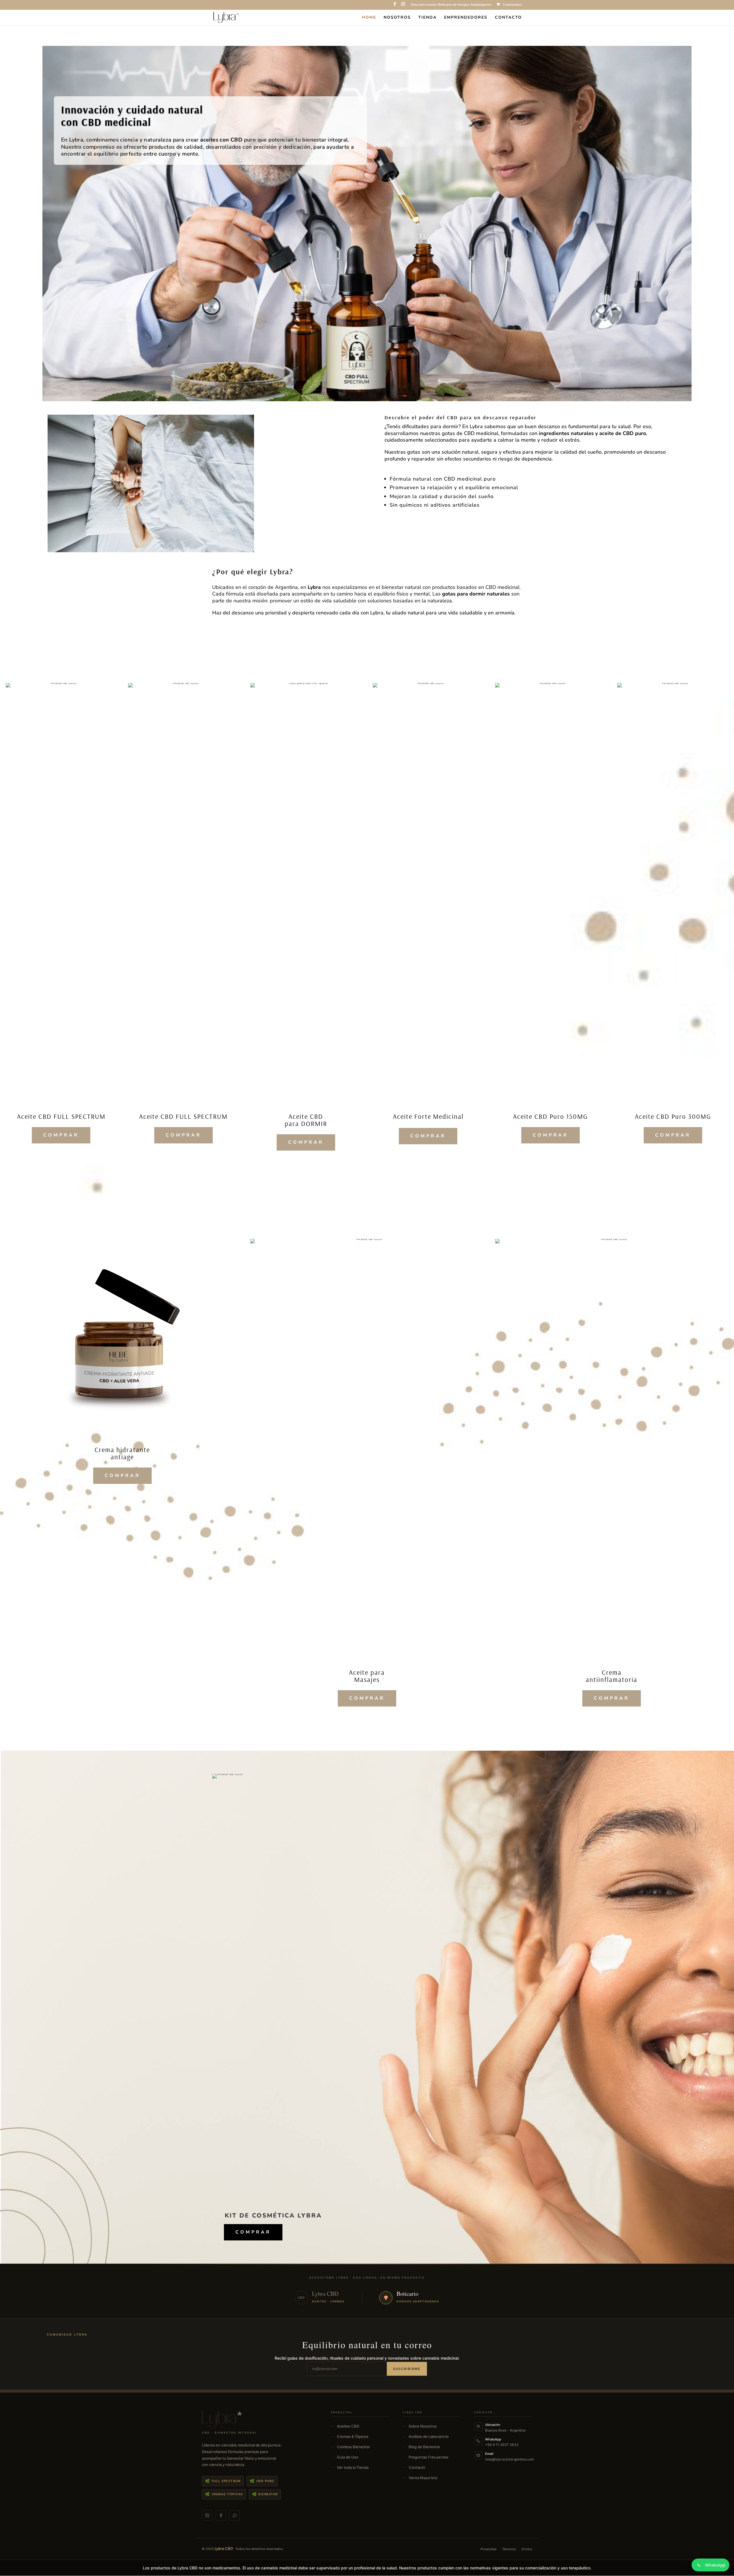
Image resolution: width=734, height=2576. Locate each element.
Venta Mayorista (423, 2478)
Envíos (527, 2549)
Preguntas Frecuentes (429, 2457)
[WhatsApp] (235, 2516)
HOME (369, 18)
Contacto (417, 2467)
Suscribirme (407, 2369)
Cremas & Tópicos (353, 2436)
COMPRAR (61, 1135)
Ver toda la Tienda (353, 2467)
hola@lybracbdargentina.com (510, 2459)
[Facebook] (221, 2516)
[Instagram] (207, 2516)
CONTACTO (508, 18)
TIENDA (427, 18)
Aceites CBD (348, 2426)
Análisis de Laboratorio (429, 2436)
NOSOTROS (397, 18)
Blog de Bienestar (424, 2447)
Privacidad (488, 2549)
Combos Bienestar (353, 2447)
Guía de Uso (348, 2457)
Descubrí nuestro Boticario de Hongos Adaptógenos (451, 5)
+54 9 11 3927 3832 (502, 2445)
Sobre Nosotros (423, 2426)
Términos (509, 2549)
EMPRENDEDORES (466, 18)
